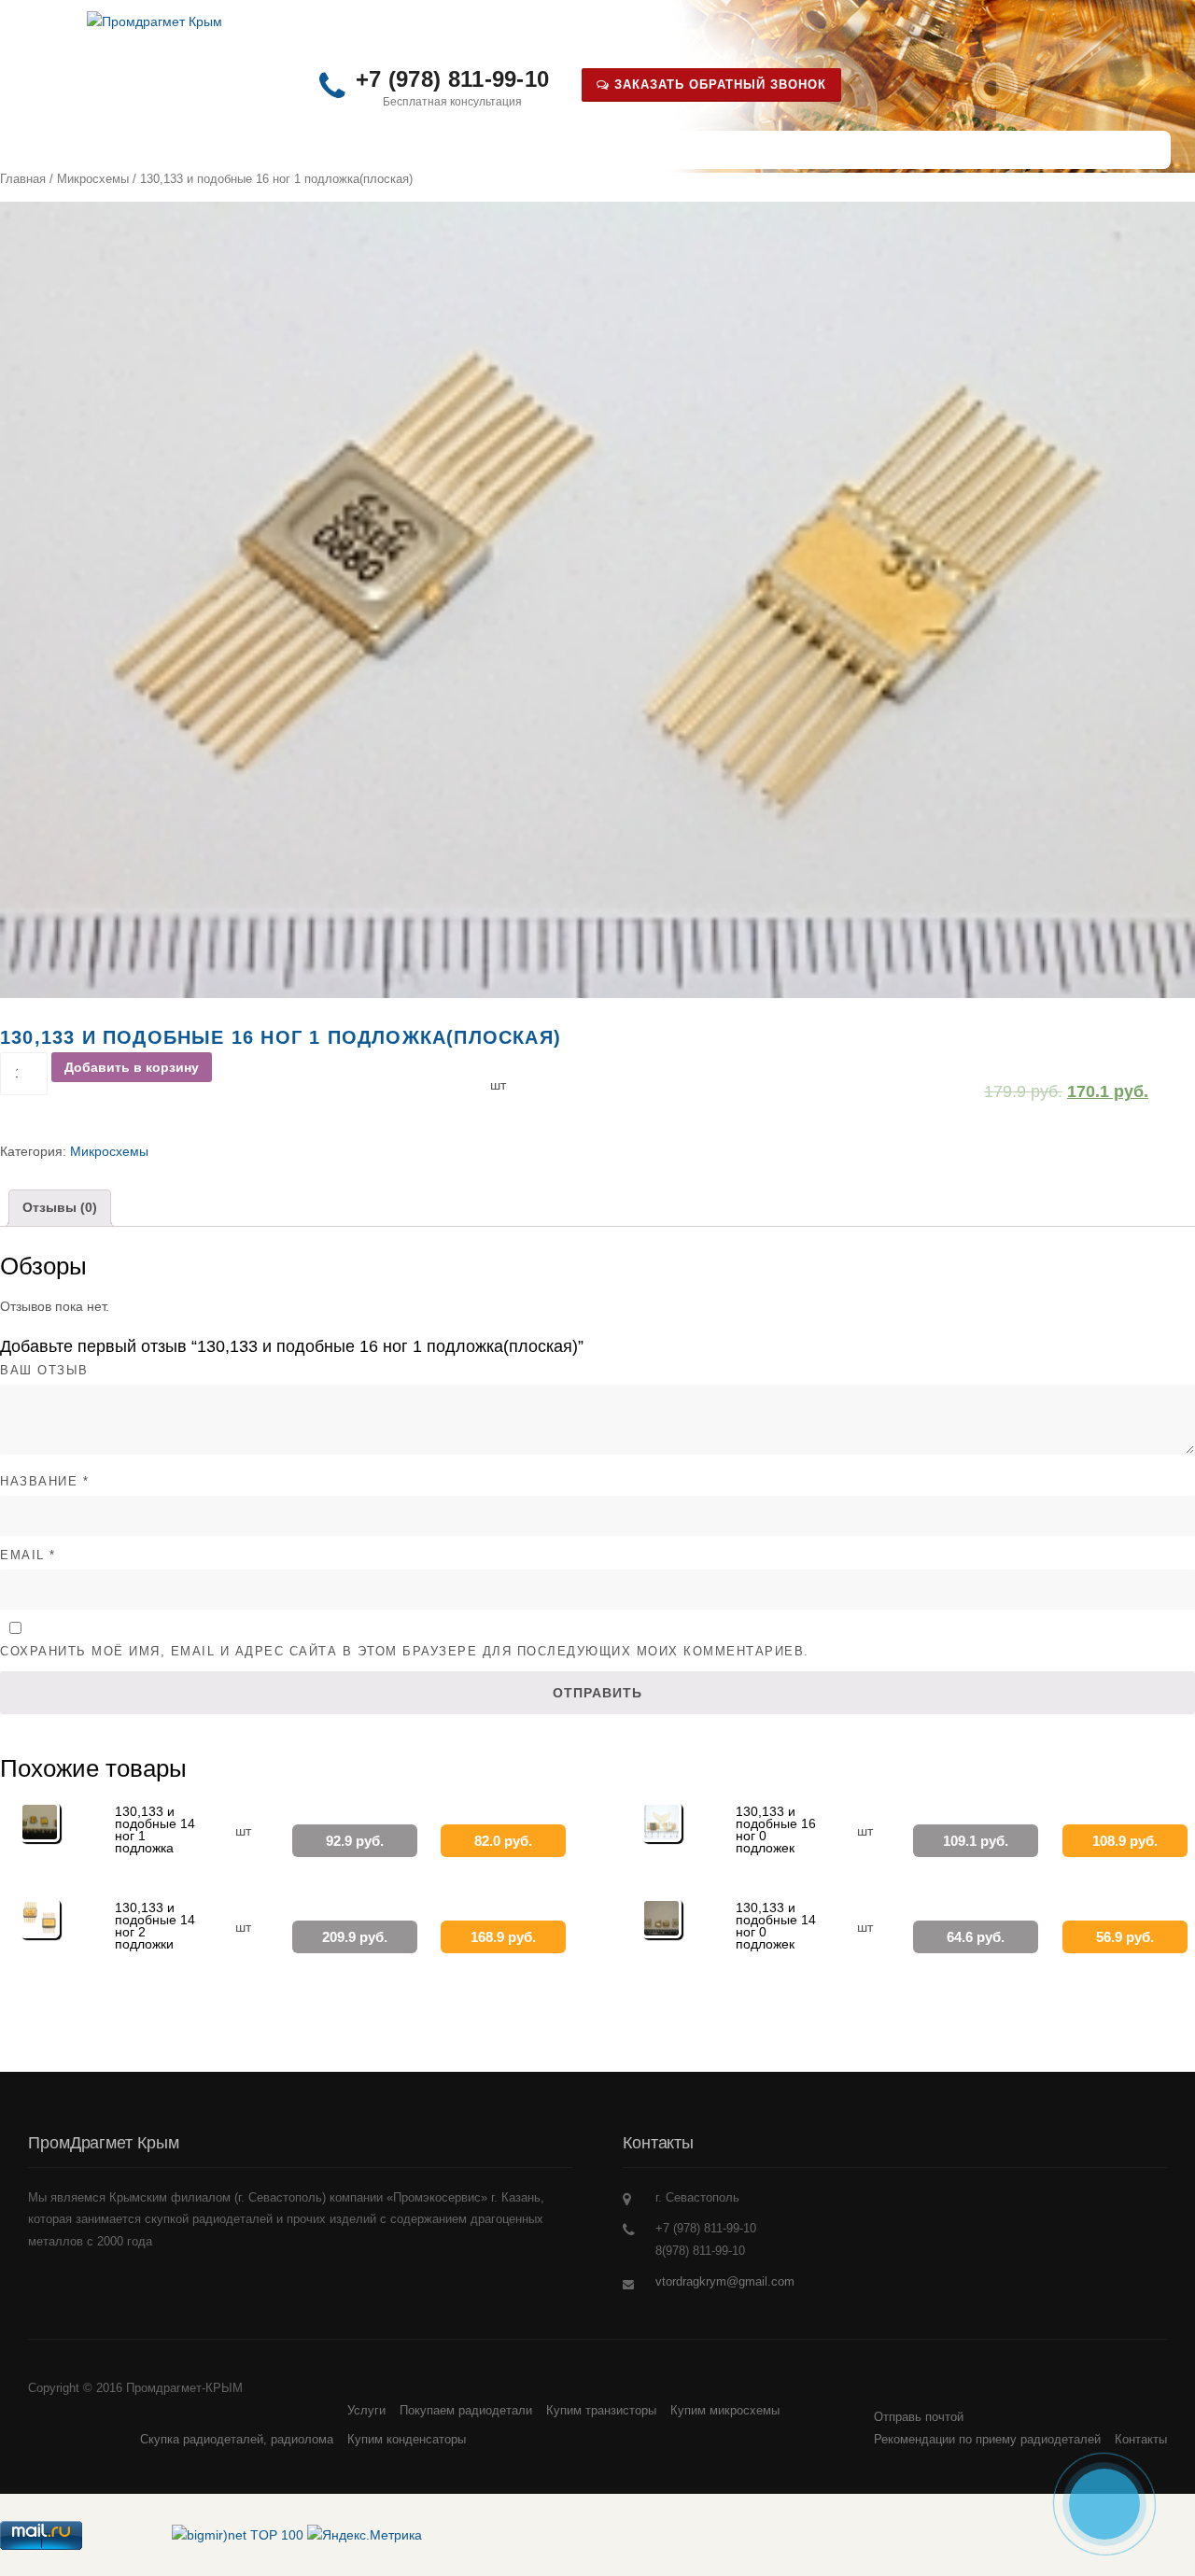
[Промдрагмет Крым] (155, 21)
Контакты (639, 149)
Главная (23, 179)
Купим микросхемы (725, 2410)
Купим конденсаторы (407, 2439)
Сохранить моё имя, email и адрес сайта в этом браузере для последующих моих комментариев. (405, 1651)
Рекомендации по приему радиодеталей (987, 2439)
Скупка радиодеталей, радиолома (190, 149)
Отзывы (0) (60, 1207)
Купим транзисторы (601, 2410)
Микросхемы (93, 179)
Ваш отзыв (44, 1370)
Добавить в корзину (132, 1067)
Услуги (372, 149)
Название (44, 1481)
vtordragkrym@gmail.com (725, 2281)
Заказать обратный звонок (718, 84)
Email (28, 1555)
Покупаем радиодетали (466, 2410)
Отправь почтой (499, 149)
